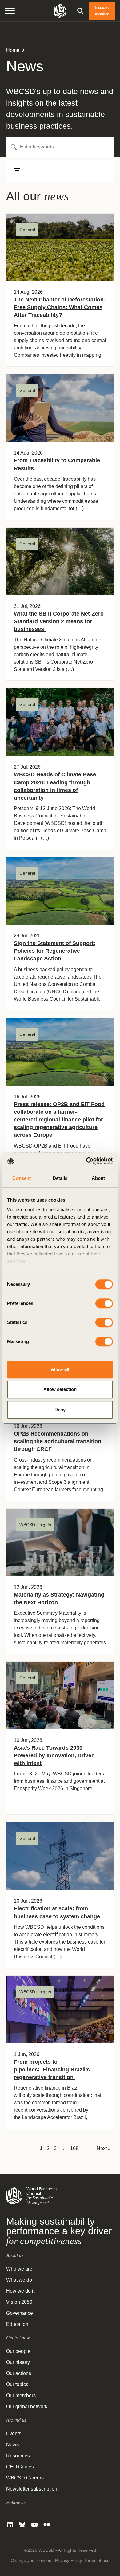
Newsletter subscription (32, 2489)
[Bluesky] (22, 2525)
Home (13, 50)
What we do (19, 2280)
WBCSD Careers (25, 2478)
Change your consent (32, 2560)
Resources (18, 2456)
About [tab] (98, 1178)
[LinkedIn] (10, 2525)
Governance (20, 2313)
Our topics (17, 2384)
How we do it (20, 2291)
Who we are (19, 2269)
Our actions (19, 2373)
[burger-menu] (10, 11)
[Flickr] (47, 2525)
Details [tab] (60, 1178)
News (12, 2445)
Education (17, 2324)
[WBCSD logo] (60, 11)
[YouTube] (34, 2525)
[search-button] (80, 11)
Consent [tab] (22, 1178)
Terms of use (97, 2560)
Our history (18, 2362)
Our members (21, 2395)
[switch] (104, 1303)
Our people (18, 2351)
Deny (60, 1410)
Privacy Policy (68, 2560)
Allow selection (60, 1389)
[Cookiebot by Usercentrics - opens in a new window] (86, 1161)
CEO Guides (20, 2467)
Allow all (60, 1369)
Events (14, 2434)
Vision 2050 (19, 2302)
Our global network (27, 2407)
